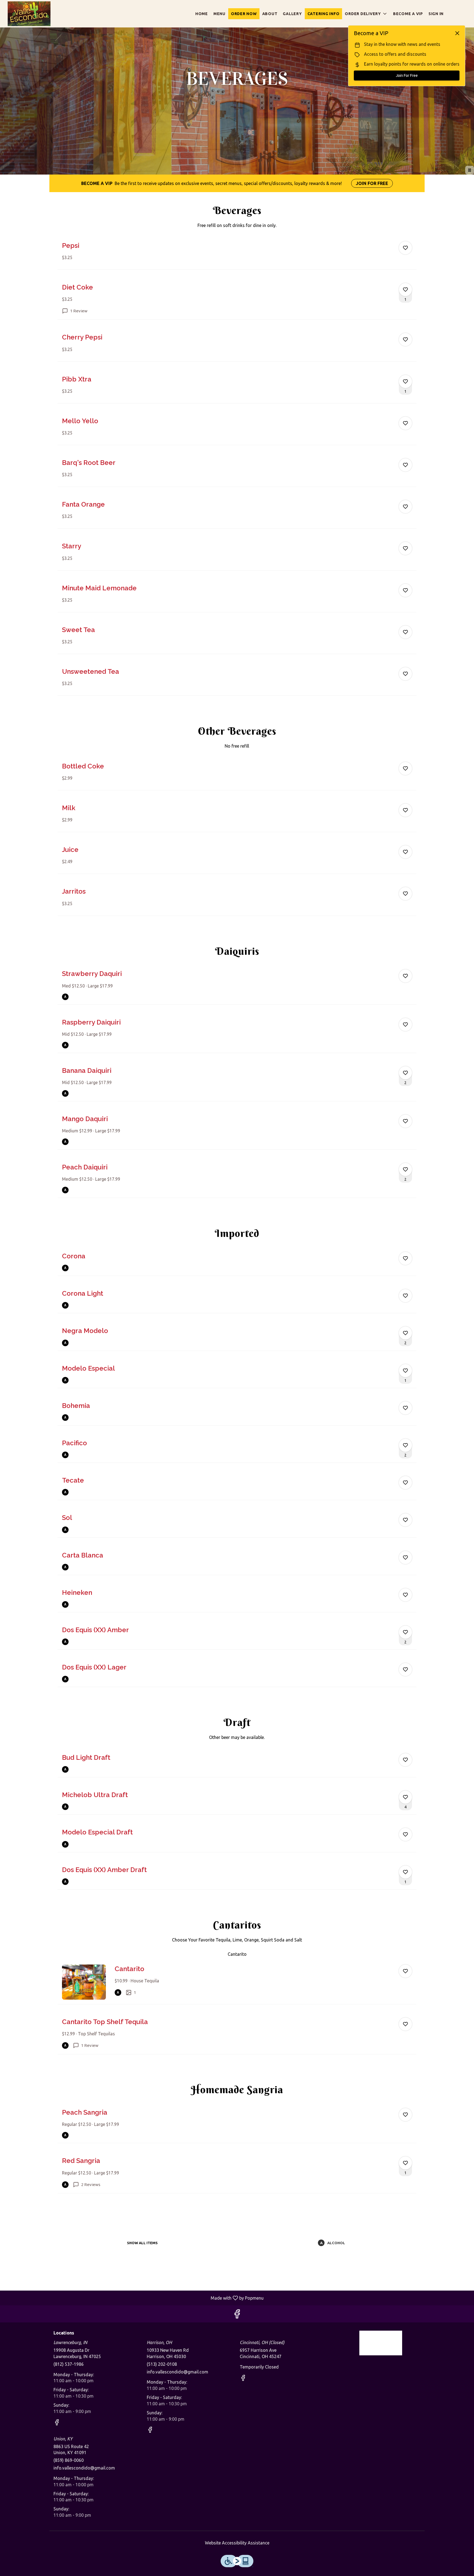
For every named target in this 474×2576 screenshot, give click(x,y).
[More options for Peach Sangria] (405, 2115)
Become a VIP (408, 14)
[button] (366, 14)
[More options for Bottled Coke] (405, 768)
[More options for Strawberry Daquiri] (405, 976)
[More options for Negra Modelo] (405, 1333)
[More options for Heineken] (405, 1595)
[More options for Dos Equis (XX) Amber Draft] (405, 1872)
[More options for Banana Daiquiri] (405, 1073)
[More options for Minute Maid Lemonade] (405, 590)
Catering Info (324, 14)
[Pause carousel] (470, 170)
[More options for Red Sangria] (405, 2163)
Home (202, 14)
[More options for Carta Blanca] (405, 1558)
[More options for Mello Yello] (405, 423)
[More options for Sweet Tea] (405, 632)
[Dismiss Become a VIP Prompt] (457, 33)
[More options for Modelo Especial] (405, 1371)
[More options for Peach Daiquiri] (405, 1169)
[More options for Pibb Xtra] (405, 381)
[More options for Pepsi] (405, 248)
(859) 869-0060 (69, 2460)
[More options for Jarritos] (405, 894)
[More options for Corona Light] (405, 1296)
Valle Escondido (381, 2343)
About (270, 14)
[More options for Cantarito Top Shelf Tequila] (405, 2024)
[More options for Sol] (405, 1520)
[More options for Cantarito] (405, 1971)
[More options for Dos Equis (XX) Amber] (405, 1632)
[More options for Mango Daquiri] (405, 1121)
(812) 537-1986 (69, 2364)
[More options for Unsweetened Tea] (405, 674)
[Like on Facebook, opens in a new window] (237, 2315)
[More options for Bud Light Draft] (405, 1760)
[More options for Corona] (405, 1258)
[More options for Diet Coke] (405, 290)
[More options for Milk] (405, 810)
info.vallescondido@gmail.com (177, 2372)
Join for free (372, 183)
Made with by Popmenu (134, 2298)
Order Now (244, 14)
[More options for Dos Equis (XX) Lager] (405, 1669)
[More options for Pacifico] (405, 1445)
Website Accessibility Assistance (237, 2543)
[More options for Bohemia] (405, 1408)
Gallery (292, 14)
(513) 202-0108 (162, 2364)
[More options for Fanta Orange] (405, 507)
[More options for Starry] (405, 548)
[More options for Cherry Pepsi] (405, 339)
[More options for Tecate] (405, 1483)
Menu (219, 14)
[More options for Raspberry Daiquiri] (405, 1025)
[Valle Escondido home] (29, 14)
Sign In (436, 14)
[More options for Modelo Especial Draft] (405, 1834)
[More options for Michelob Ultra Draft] (405, 1797)
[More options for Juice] (405, 852)
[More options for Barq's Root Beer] (405, 465)
